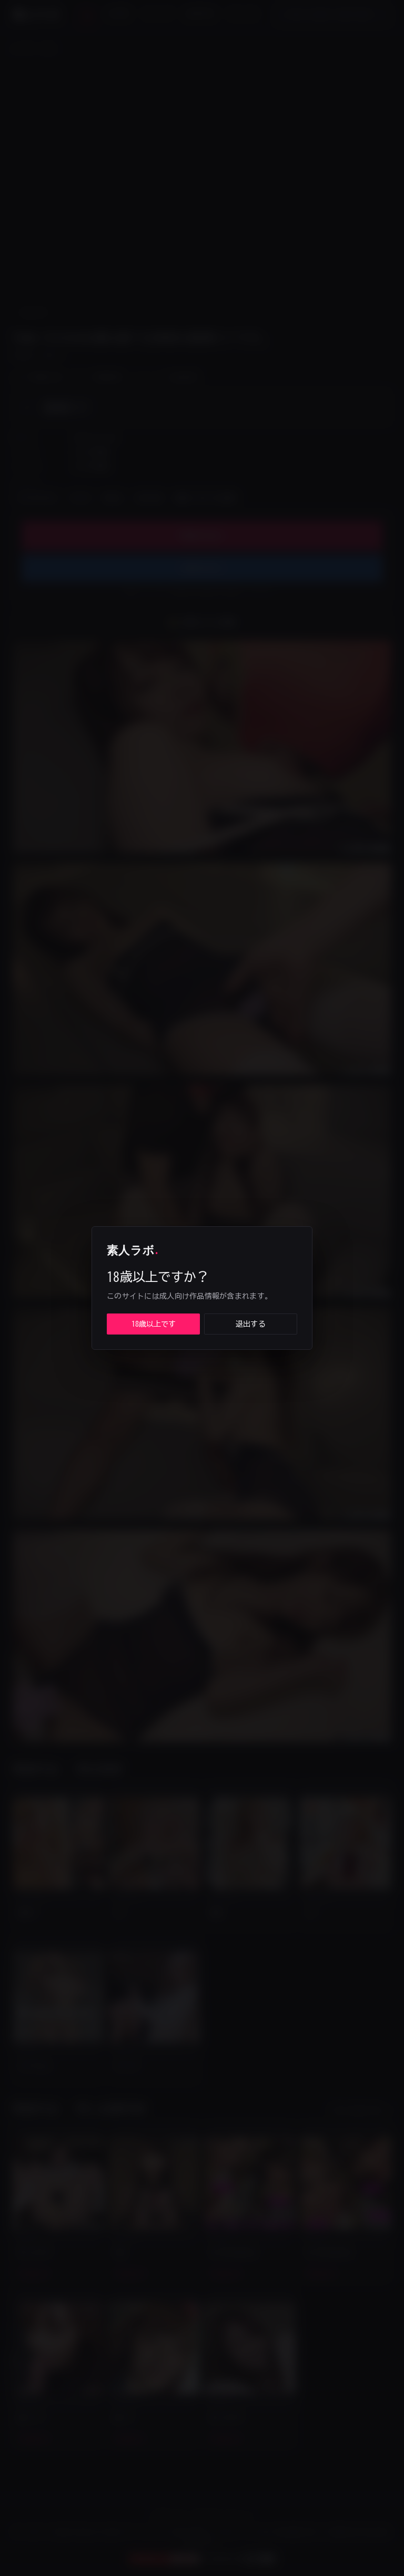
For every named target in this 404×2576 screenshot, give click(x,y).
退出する (251, 1324)
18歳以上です (154, 1324)
